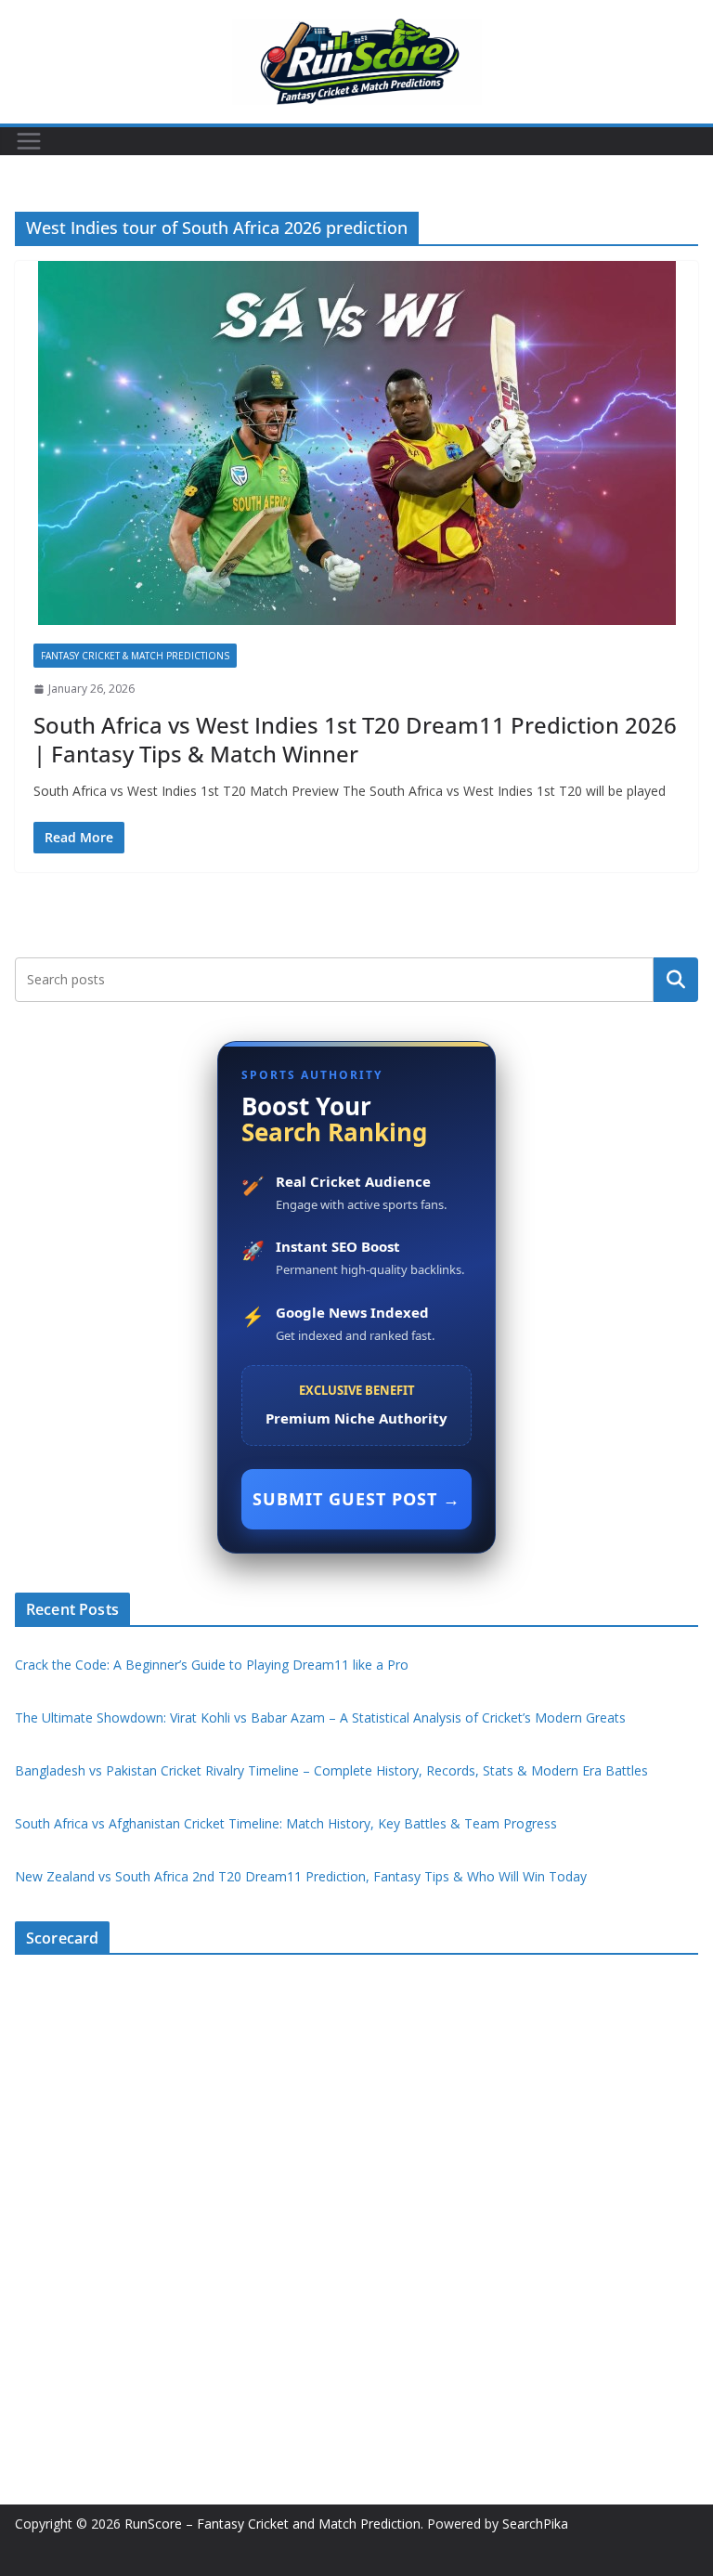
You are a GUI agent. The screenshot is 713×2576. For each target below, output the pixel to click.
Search (676, 979)
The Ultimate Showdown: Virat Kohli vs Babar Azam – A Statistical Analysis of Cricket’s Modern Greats (320, 1717)
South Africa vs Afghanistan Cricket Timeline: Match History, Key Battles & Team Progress (286, 1823)
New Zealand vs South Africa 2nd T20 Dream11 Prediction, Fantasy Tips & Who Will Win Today (301, 1876)
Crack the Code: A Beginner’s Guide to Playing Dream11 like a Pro (212, 1665)
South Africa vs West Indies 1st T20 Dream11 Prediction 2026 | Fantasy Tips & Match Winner (355, 739)
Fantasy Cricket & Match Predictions (135, 656)
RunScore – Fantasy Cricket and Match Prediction (272, 2524)
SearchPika (537, 2524)
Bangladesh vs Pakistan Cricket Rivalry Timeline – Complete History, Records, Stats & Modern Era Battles (331, 1770)
